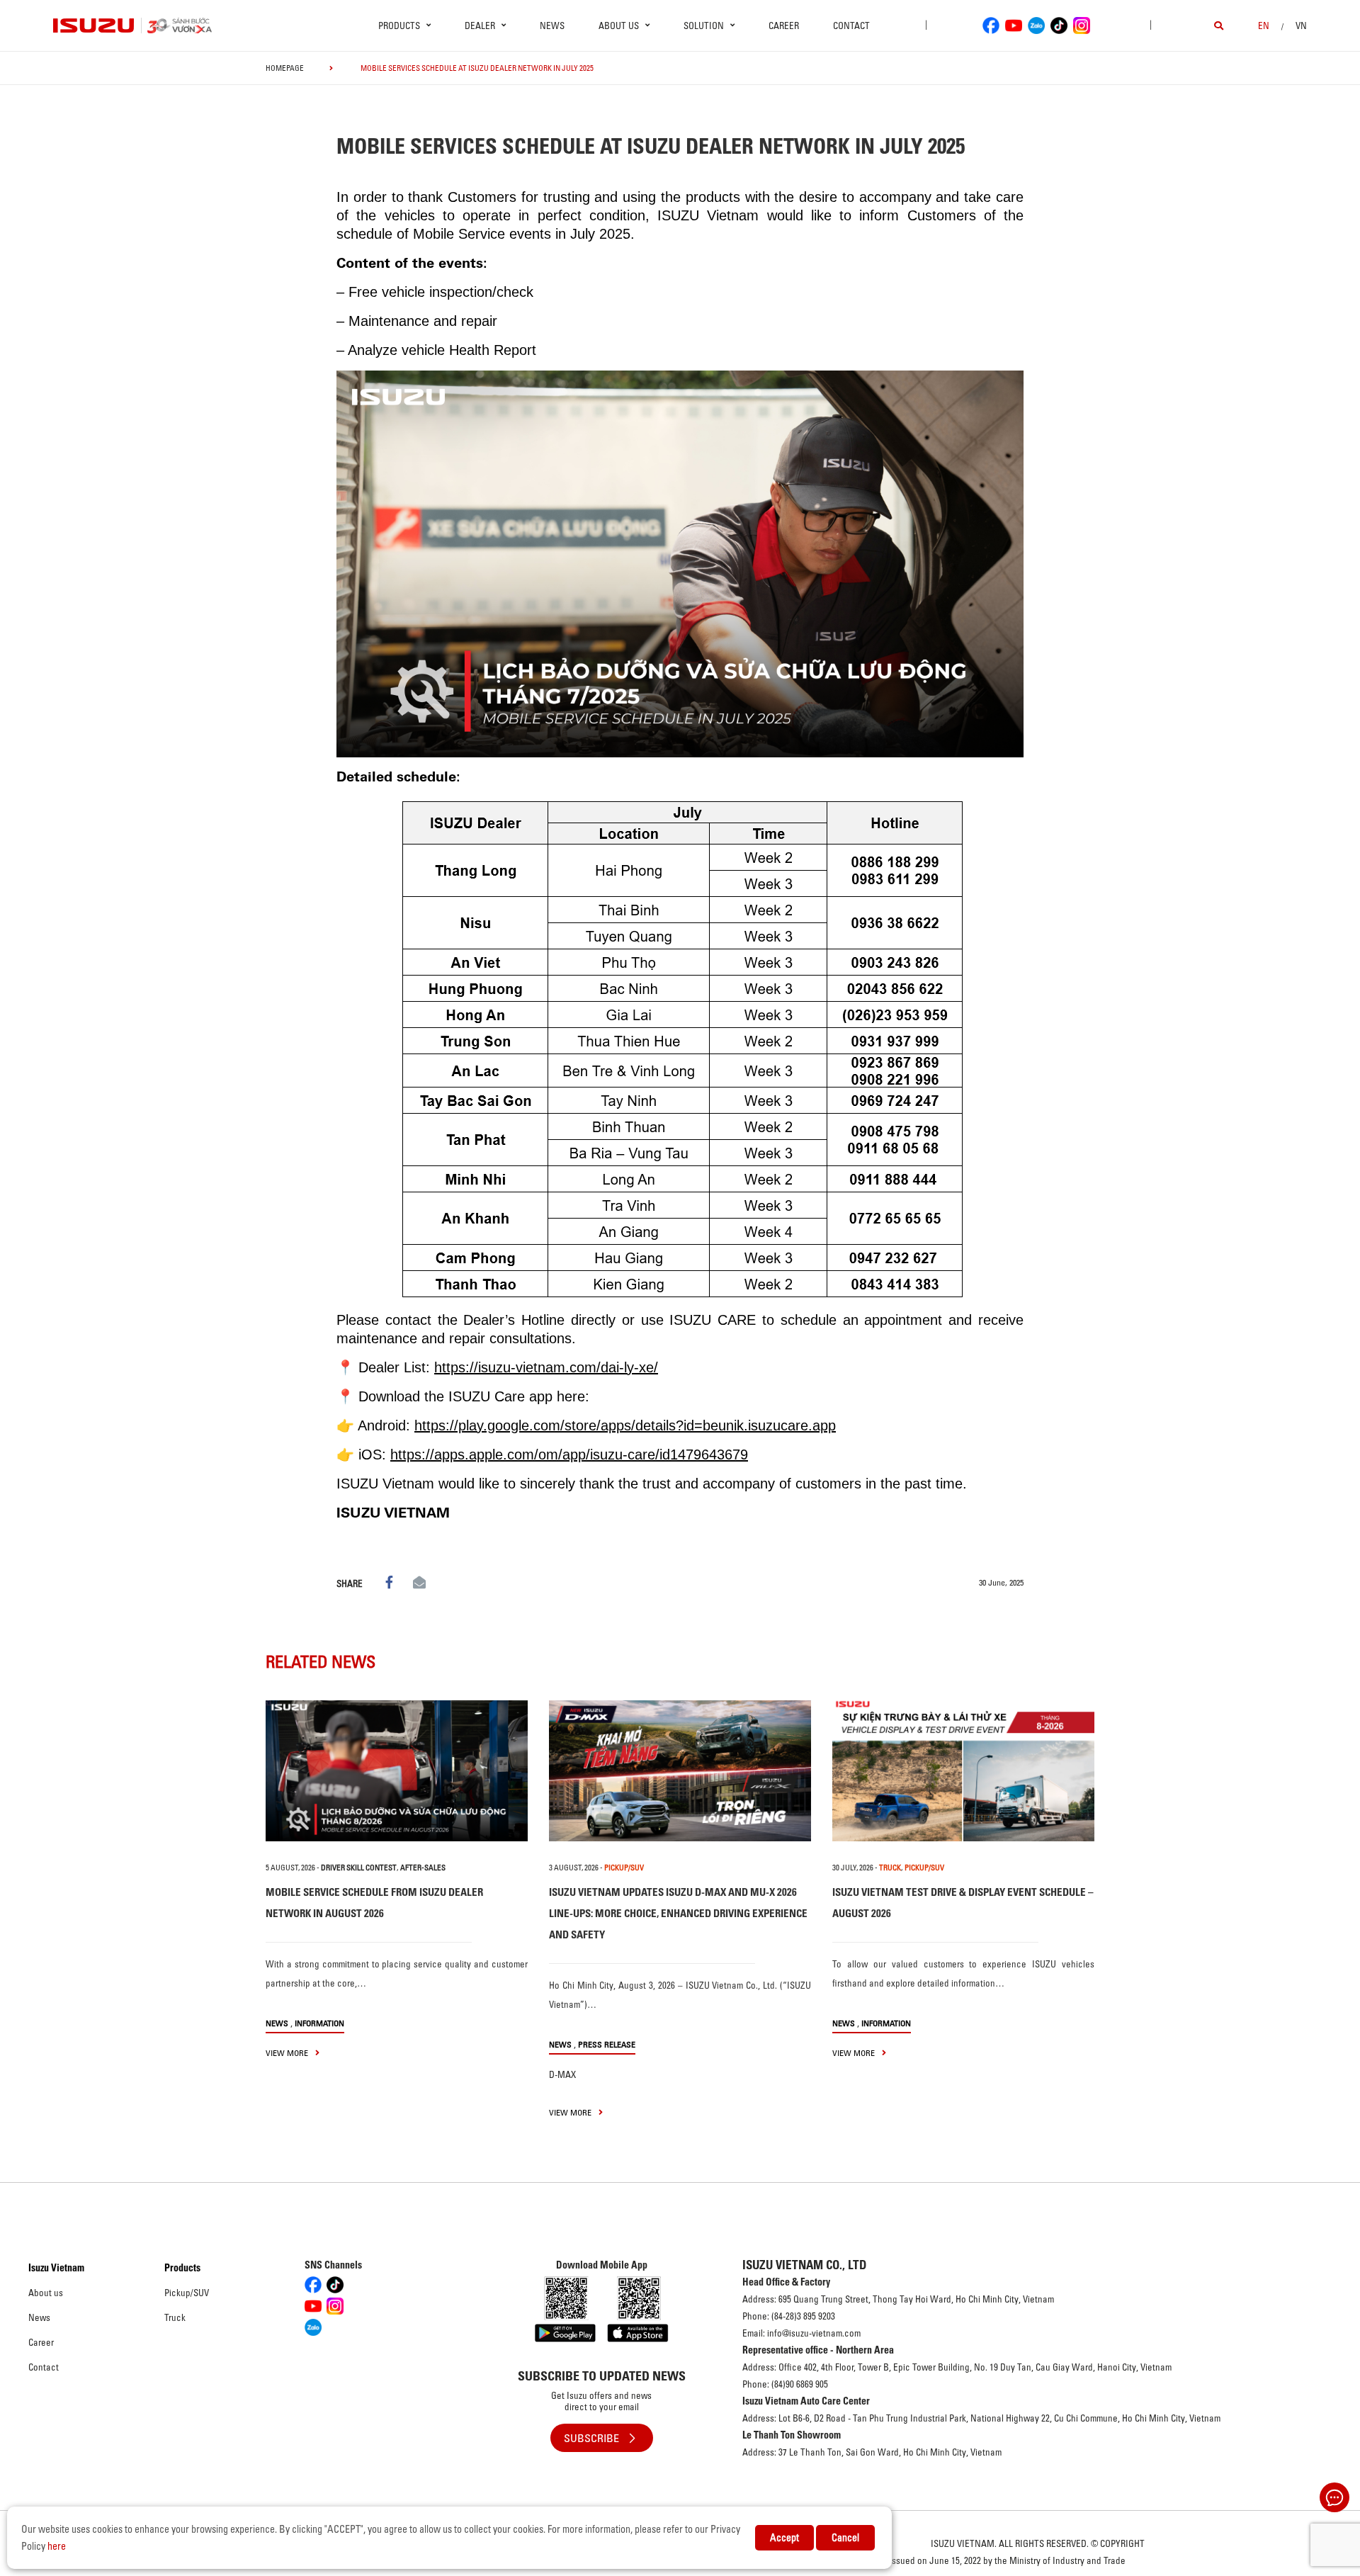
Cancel (845, 2538)
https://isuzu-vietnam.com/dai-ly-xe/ (546, 1367)
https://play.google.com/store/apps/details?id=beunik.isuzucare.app (625, 1425)
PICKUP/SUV (624, 1868)
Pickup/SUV (187, 2293)
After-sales (423, 1868)
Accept (784, 2538)
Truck (175, 2317)
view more (288, 2053)
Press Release (607, 2044)
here (57, 2546)
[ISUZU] (94, 26)
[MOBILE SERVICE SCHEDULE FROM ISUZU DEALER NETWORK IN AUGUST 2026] (397, 1771)
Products (182, 2268)
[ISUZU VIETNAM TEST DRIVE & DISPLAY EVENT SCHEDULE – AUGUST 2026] (963, 1771)
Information (319, 2023)
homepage (285, 68)
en (1264, 26)
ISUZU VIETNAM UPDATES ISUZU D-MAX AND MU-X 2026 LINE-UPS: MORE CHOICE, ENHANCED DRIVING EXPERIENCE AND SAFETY (678, 1913)
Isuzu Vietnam (56, 2268)
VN (1301, 26)
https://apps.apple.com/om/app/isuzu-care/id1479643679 (569, 1454)
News (552, 26)
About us (46, 2293)
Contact (851, 26)
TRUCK (890, 1868)
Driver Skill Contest (359, 1868)
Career (784, 26)
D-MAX (562, 2074)
